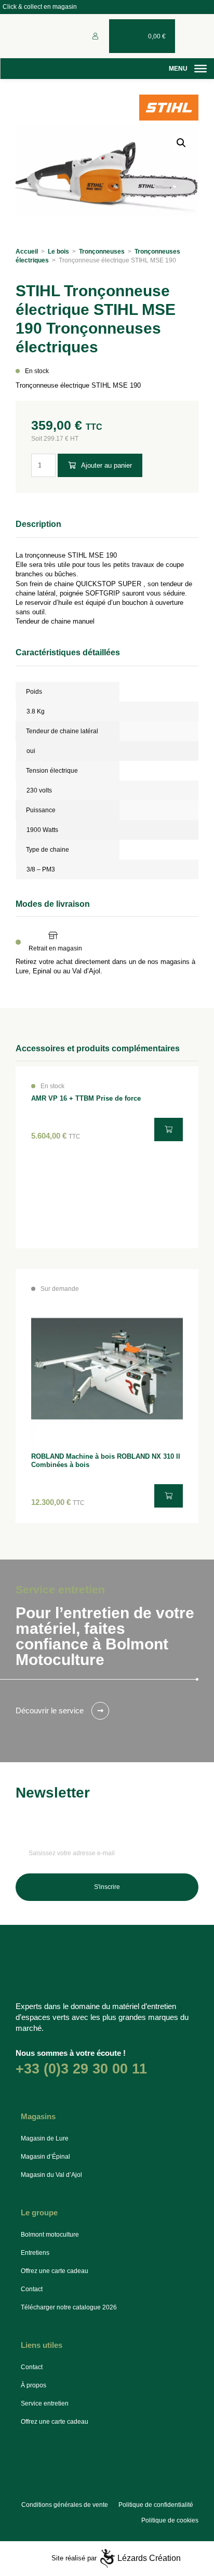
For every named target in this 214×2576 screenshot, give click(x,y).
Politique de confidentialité (156, 2505)
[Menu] (200, 69)
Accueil (27, 252)
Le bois (58, 252)
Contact (32, 2289)
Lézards (149, 2558)
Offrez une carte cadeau (55, 2271)
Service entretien (45, 2403)
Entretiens (35, 2253)
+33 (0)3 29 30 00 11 (81, 2069)
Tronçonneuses (102, 252)
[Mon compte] (95, 36)
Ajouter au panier (106, 465)
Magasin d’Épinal (45, 2157)
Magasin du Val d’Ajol (51, 2175)
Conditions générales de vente (65, 2505)
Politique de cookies (170, 2520)
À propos (34, 2385)
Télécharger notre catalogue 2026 (69, 2307)
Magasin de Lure (45, 2138)
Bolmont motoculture (50, 2235)
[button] (181, 143)
